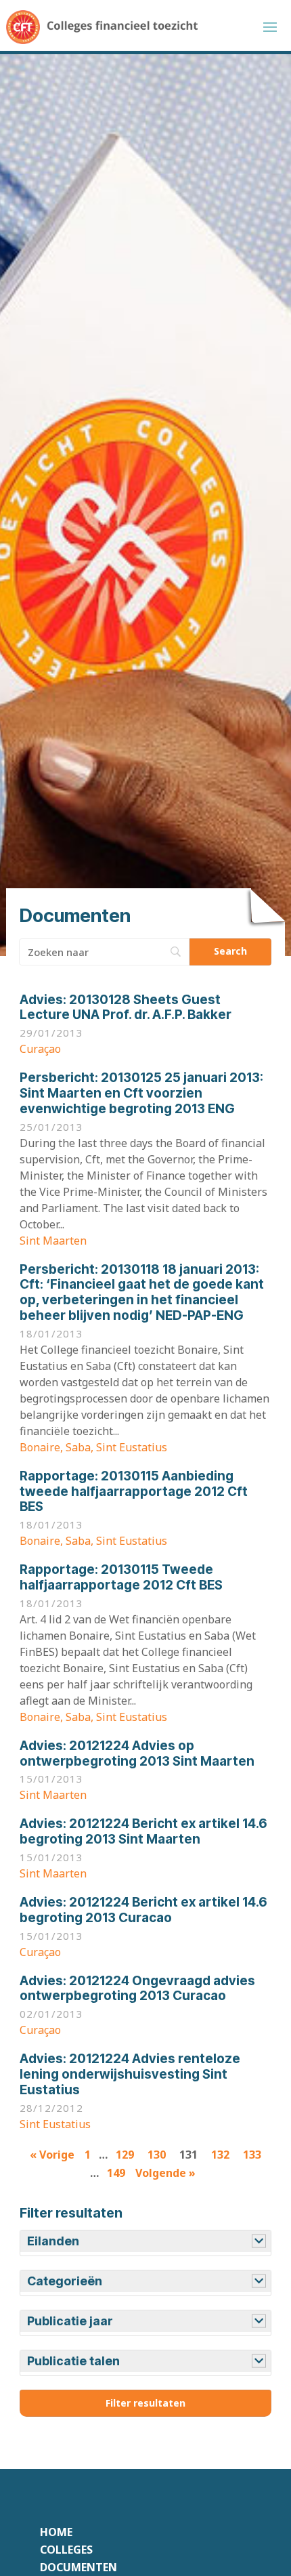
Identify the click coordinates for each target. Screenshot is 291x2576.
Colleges (66, 2550)
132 (220, 2155)
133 (252, 2155)
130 (157, 2155)
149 (116, 2173)
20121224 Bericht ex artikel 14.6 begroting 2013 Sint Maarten (143, 1831)
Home (56, 2532)
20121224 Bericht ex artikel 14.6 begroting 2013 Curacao (143, 1910)
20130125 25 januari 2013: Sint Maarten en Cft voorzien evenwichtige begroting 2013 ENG (141, 1093)
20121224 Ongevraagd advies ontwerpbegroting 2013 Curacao (137, 1989)
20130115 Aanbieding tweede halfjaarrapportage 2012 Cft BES (134, 1492)
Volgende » (165, 2173)
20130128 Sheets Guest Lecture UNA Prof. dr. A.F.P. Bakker (126, 1007)
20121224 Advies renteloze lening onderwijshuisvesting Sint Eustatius (130, 2074)
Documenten (79, 2567)
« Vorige (52, 2155)
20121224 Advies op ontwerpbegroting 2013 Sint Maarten (137, 1753)
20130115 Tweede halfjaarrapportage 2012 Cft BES (121, 1577)
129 (125, 2155)
